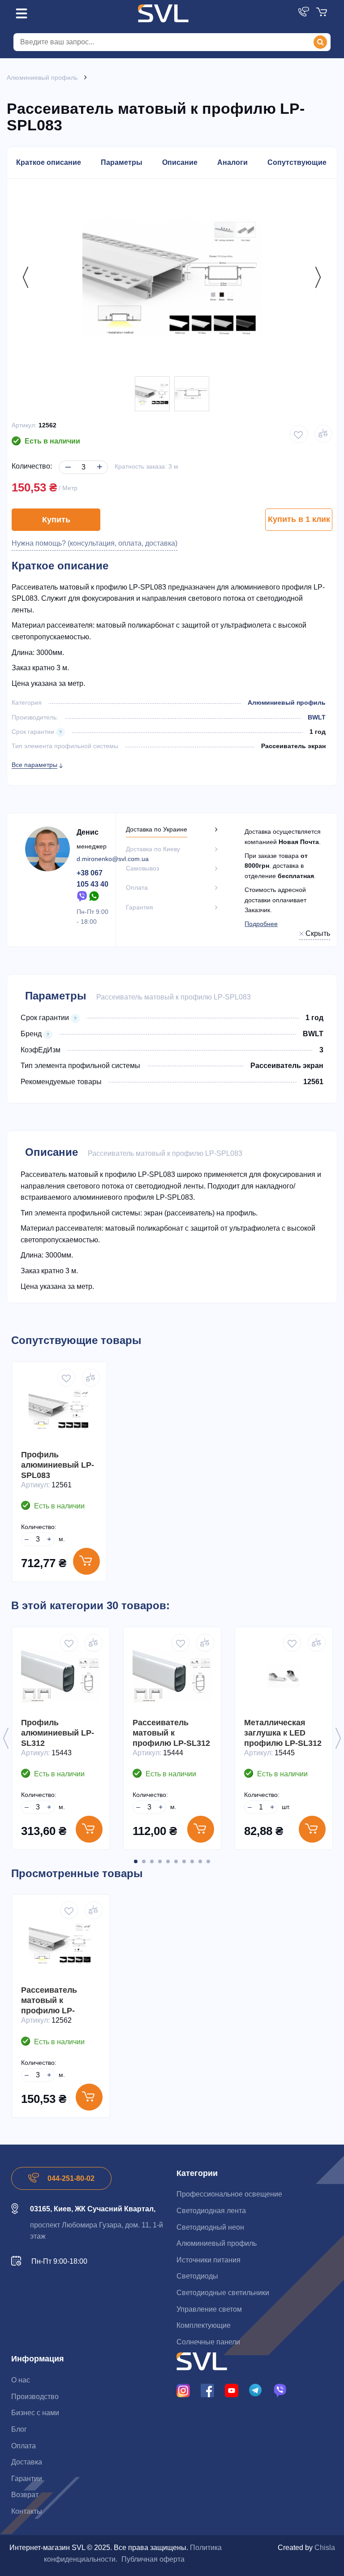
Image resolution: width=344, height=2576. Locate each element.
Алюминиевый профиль (287, 702)
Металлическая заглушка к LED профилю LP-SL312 (283, 1733)
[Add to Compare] (323, 434)
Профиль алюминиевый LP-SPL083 (58, 1465)
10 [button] (208, 1861)
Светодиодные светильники (223, 2293)
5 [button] (168, 1861)
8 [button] (192, 1861)
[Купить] (86, 1561)
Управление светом (209, 2309)
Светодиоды (197, 2276)
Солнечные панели (208, 2342)
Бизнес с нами (35, 2413)
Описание (180, 162)
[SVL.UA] (163, 13)
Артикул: (24, 425)
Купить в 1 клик (299, 519)
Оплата (24, 2446)
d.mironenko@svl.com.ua (113, 859)
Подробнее (261, 924)
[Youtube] (232, 2390)
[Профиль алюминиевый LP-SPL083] (59, 1409)
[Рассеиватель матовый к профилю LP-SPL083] (152, 394)
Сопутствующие (297, 162)
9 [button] (200, 1861)
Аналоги (232, 162)
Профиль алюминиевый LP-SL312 (58, 1733)
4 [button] (160, 1861)
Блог (19, 2429)
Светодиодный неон (210, 2227)
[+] (98, 460)
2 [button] (144, 1861)
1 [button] (136, 1861)
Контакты (27, 2511)
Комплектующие (204, 2325)
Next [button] (316, 277)
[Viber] (82, 896)
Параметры (122, 162)
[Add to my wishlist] (299, 434)
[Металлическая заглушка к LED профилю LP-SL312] (284, 1676)
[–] (67, 460)
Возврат (25, 2495)
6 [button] (176, 1861)
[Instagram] (183, 2390)
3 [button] (152, 1861)
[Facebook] (207, 2390)
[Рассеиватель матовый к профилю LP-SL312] (172, 1676)
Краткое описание (49, 162)
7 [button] (184, 1861)
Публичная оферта (153, 2559)
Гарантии (27, 2479)
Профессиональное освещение (229, 2194)
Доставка (27, 2462)
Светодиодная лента (211, 2211)
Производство (35, 2397)
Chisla (325, 2548)
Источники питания (209, 2260)
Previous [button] (23, 277)
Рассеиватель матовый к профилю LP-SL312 (171, 1733)
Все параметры (34, 765)
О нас (21, 2380)
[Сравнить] (91, 1378)
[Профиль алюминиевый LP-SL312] (61, 1676)
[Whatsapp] (95, 896)
